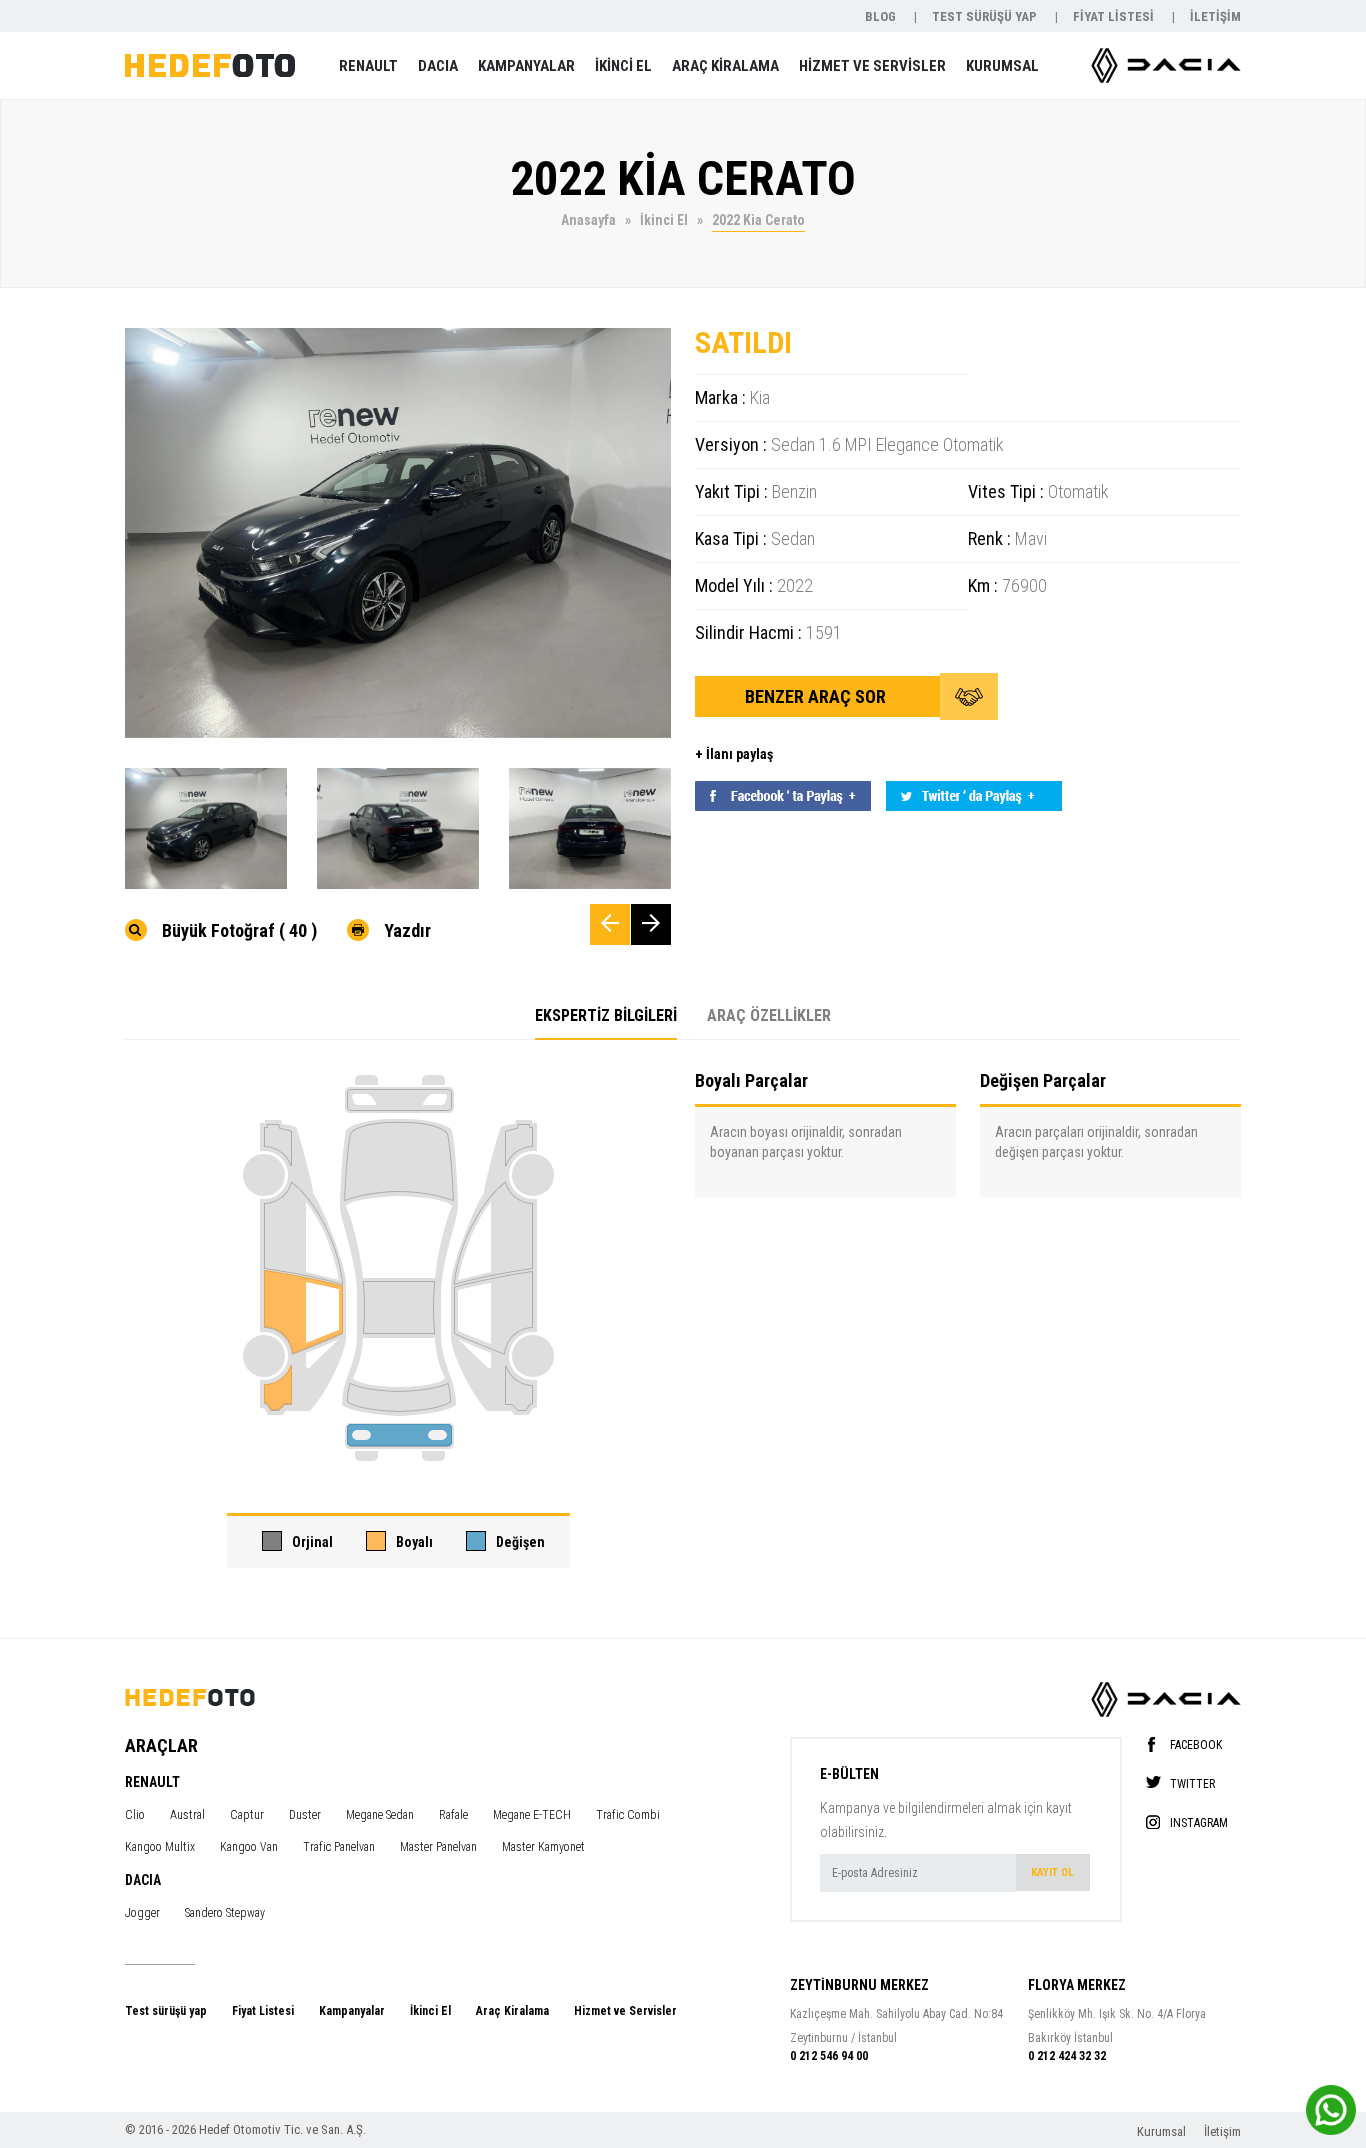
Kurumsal (1163, 2131)
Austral (187, 1815)
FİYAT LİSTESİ (1115, 16)
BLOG (882, 16)
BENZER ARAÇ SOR (817, 696)
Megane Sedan (380, 1815)
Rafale (453, 1815)
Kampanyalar (352, 2011)
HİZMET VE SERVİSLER (872, 66)
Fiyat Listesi (263, 2011)
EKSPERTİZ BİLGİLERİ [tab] (606, 1015)
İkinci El (430, 2011)
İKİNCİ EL (623, 66)
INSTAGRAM (1199, 1822)
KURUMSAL (1002, 66)
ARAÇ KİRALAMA (725, 66)
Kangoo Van (249, 1847)
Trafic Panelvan (339, 1847)
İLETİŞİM (1215, 16)
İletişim (1222, 2131)
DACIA (438, 66)
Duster (305, 1815)
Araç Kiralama (512, 2011)
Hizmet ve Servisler (625, 2011)
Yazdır (407, 930)
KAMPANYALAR (526, 66)
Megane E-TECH (532, 1815)
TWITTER (1192, 1783)
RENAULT (368, 66)
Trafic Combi (628, 1815)
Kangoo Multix (160, 1847)
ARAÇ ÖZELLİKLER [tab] (769, 1015)
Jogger (142, 1913)
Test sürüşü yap (166, 2011)
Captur (247, 1815)
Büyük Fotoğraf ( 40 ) (239, 930)
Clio (135, 1815)
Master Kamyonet (543, 1847)
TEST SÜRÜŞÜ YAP (986, 16)
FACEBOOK (1196, 1744)
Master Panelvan (438, 1847)
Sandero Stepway (225, 1913)
